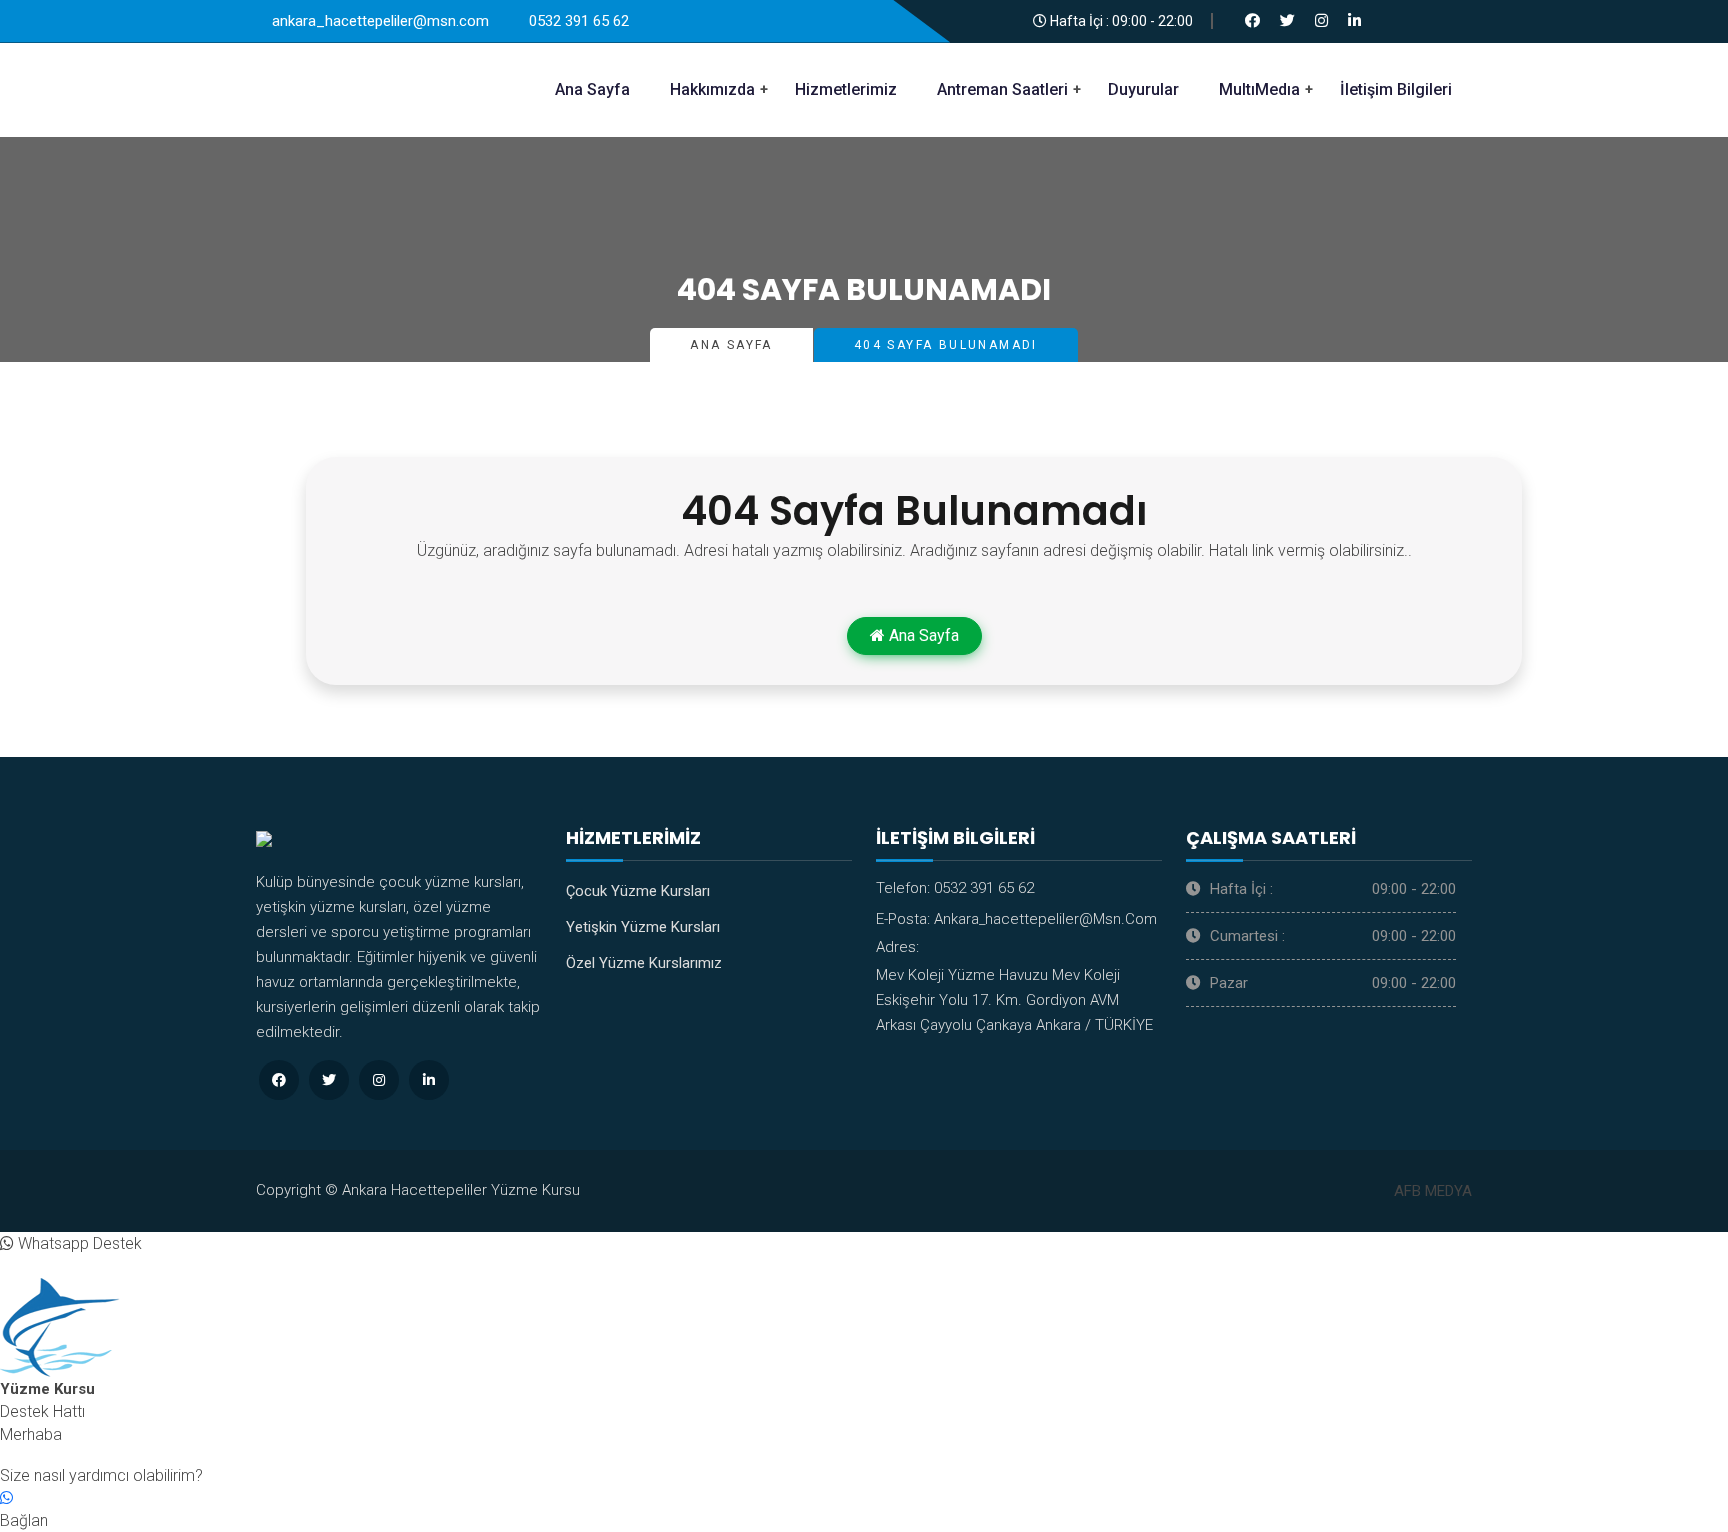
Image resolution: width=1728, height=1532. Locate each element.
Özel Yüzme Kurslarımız (644, 963)
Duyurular (1143, 89)
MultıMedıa (1259, 89)
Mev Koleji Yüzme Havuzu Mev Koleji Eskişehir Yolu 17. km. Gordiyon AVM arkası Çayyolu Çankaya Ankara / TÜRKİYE (1014, 1000)
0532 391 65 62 (984, 888)
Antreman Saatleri (1002, 89)
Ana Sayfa (592, 89)
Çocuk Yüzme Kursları (638, 891)
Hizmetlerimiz (846, 89)
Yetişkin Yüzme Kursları (643, 927)
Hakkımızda (712, 89)
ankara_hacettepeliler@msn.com (1045, 919)
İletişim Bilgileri (1396, 89)
